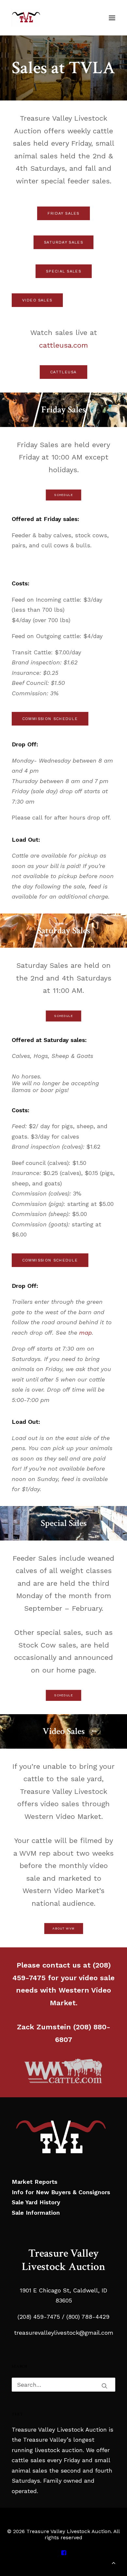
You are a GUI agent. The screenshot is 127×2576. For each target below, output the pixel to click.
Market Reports (35, 2182)
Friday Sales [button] (63, 213)
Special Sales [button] (63, 271)
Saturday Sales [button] (63, 242)
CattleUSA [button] (63, 372)
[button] (112, 18)
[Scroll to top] (114, 2562)
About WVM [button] (63, 1929)
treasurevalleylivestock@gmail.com (64, 2333)
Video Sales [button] (37, 300)
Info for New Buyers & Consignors (61, 2192)
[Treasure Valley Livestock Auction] (26, 18)
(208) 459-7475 (39, 2317)
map (85, 1333)
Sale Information (36, 2213)
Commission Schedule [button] (50, 719)
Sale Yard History (36, 2202)
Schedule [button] (63, 495)
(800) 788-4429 (87, 2317)
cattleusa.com (63, 345)
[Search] (63, 2385)
